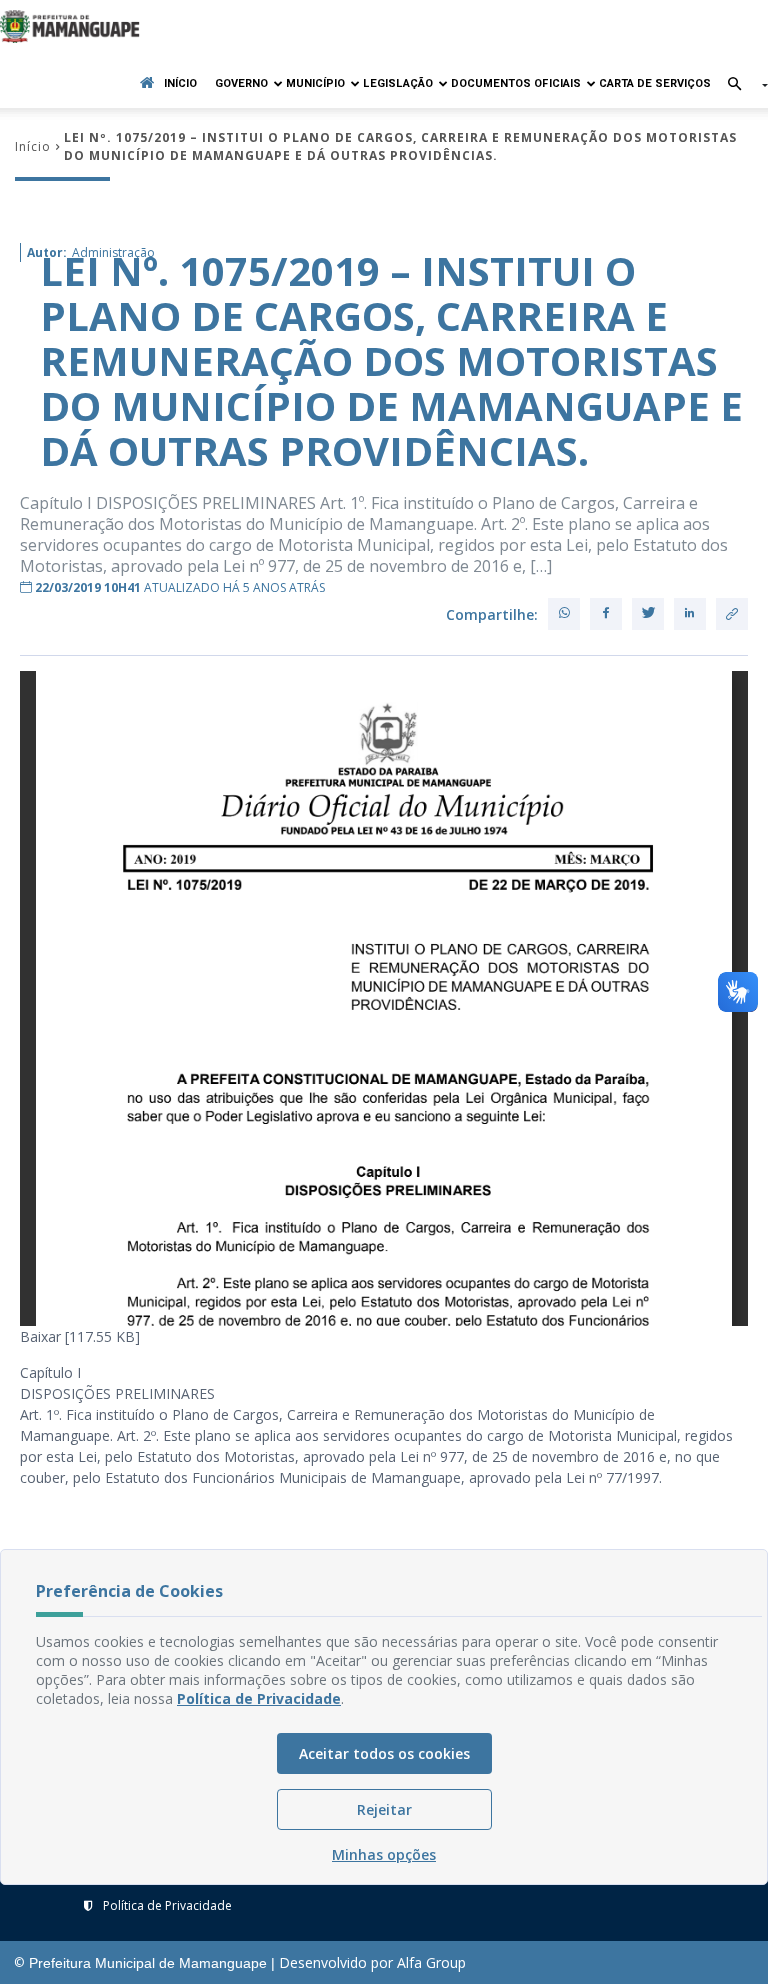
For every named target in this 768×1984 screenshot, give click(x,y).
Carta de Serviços (655, 83)
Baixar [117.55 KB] (80, 1336)
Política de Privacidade (167, 1905)
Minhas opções (384, 1854)
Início (180, 83)
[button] (739, 85)
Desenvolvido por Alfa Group (372, 1962)
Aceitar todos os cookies (384, 1753)
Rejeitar (384, 1809)
